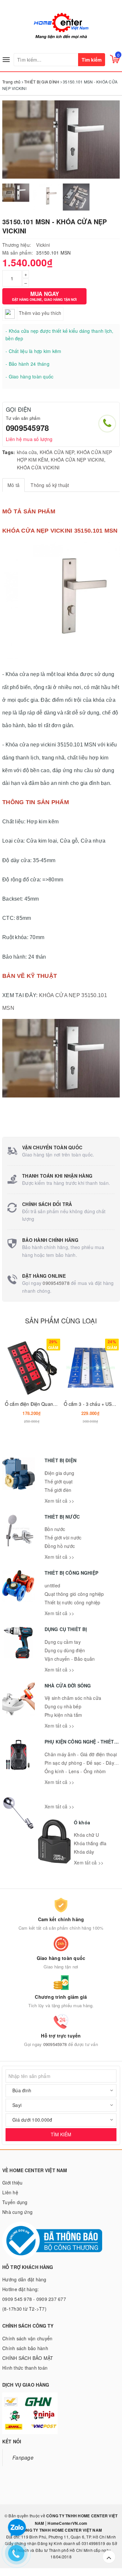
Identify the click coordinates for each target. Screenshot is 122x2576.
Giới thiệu (13, 2183)
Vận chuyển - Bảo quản (70, 1659)
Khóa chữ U (87, 1835)
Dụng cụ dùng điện (65, 1650)
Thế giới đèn (58, 1490)
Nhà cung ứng (17, 2212)
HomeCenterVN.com (67, 2523)
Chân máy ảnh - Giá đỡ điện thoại (81, 1754)
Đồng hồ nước (60, 1546)
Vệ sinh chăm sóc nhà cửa (73, 1698)
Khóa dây (84, 1852)
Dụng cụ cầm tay (63, 1642)
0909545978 (27, 428)
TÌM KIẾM (61, 2134)
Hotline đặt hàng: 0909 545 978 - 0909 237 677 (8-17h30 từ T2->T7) (34, 2299)
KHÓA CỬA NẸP (57, 452)
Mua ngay (44, 296)
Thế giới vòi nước (63, 1538)
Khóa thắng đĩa (90, 1843)
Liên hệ (10, 2192)
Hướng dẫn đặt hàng (24, 2279)
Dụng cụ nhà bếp (63, 1706)
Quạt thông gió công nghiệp (74, 1594)
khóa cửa (27, 452)
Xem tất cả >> (59, 1501)
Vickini (43, 245)
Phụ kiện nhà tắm (63, 1715)
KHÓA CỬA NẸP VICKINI (77, 460)
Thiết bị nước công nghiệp (72, 1602)
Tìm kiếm (92, 60)
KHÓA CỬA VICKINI (38, 467)
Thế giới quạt (59, 1481)
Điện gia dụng (59, 1473)
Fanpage (23, 2457)
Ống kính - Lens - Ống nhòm (75, 1771)
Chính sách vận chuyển (27, 2338)
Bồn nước (55, 1529)
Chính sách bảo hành (25, 2348)
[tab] (14, 485)
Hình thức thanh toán (25, 2368)
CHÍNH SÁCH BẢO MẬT (28, 2358)
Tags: (9, 452)
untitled (52, 1585)
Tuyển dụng (15, 2202)
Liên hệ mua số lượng (29, 439)
